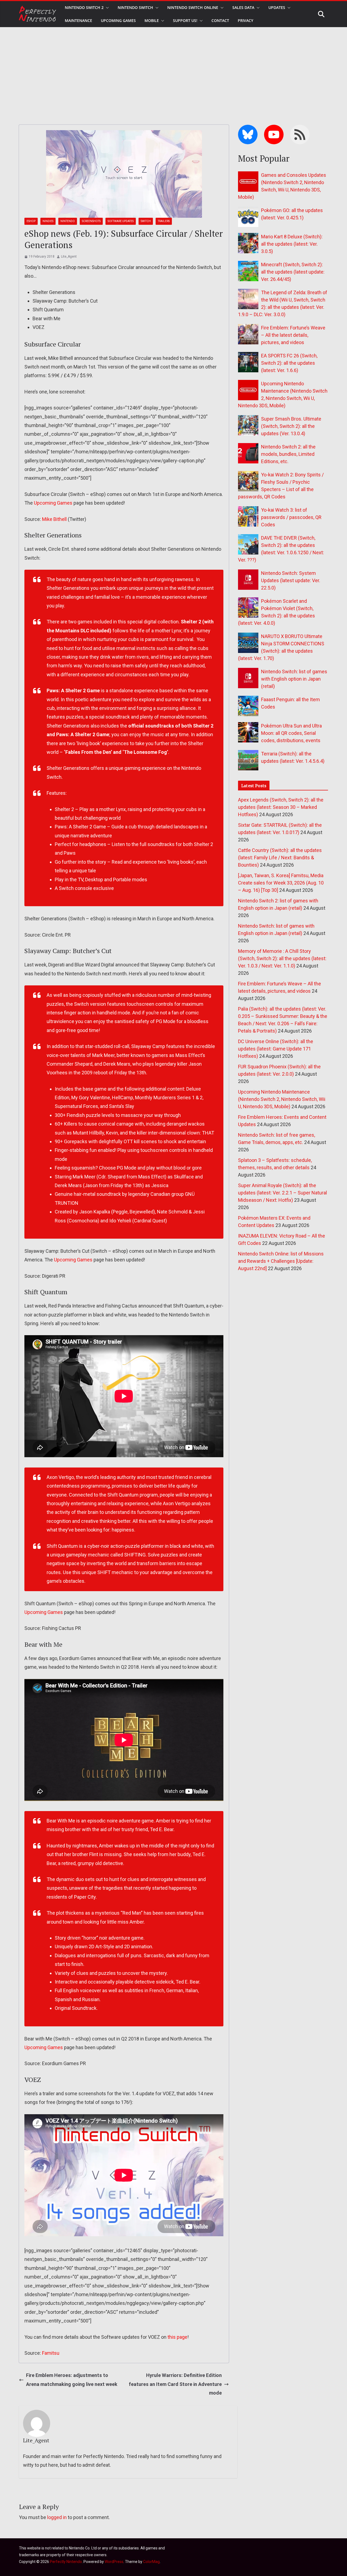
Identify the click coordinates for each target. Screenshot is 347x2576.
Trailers (164, 221)
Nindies (48, 221)
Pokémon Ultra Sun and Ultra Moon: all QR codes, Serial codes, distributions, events (291, 733)
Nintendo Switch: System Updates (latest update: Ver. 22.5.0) (291, 580)
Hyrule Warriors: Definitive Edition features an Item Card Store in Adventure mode (175, 2384)
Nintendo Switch (135, 7)
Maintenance (78, 20)
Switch (146, 221)
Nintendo (68, 221)
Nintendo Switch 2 (84, 7)
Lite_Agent (69, 257)
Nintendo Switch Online (193, 7)
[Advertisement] (173, 68)
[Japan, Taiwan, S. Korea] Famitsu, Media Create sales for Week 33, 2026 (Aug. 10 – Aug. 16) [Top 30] (281, 883)
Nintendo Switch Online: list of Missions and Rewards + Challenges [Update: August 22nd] (281, 1261)
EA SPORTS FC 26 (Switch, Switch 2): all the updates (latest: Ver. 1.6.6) (289, 363)
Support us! (185, 20)
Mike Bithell (54, 519)
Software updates (121, 221)
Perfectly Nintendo (66, 2562)
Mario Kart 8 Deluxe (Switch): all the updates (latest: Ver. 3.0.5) (292, 244)
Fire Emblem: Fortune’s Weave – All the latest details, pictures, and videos (293, 335)
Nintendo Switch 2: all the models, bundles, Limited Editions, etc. (288, 454)
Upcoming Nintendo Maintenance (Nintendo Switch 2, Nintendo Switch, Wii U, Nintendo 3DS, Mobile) (282, 1099)
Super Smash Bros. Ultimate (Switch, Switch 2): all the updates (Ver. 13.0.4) (291, 426)
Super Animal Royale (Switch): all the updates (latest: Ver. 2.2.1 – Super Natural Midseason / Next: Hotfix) (282, 1193)
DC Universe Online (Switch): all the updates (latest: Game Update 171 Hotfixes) (276, 1049)
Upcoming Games (53, 503)
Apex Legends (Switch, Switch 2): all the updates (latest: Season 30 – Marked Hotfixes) (281, 807)
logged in (57, 2517)
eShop (31, 221)
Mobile (152, 20)
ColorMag (151, 2562)
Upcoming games (118, 20)
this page (177, 2337)
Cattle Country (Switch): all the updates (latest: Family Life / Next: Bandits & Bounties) (280, 858)
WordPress (114, 2562)
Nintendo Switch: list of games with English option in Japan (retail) (294, 679)
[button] (106, 8)
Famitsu (51, 2353)
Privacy (245, 20)
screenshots (91, 221)
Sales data (243, 7)
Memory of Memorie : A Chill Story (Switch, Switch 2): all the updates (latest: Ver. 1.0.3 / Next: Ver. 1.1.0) (282, 958)
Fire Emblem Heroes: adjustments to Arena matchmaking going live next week (72, 2380)
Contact (220, 20)
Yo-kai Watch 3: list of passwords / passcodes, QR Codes (291, 517)
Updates (277, 7)
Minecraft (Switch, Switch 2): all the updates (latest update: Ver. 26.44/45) (293, 272)
